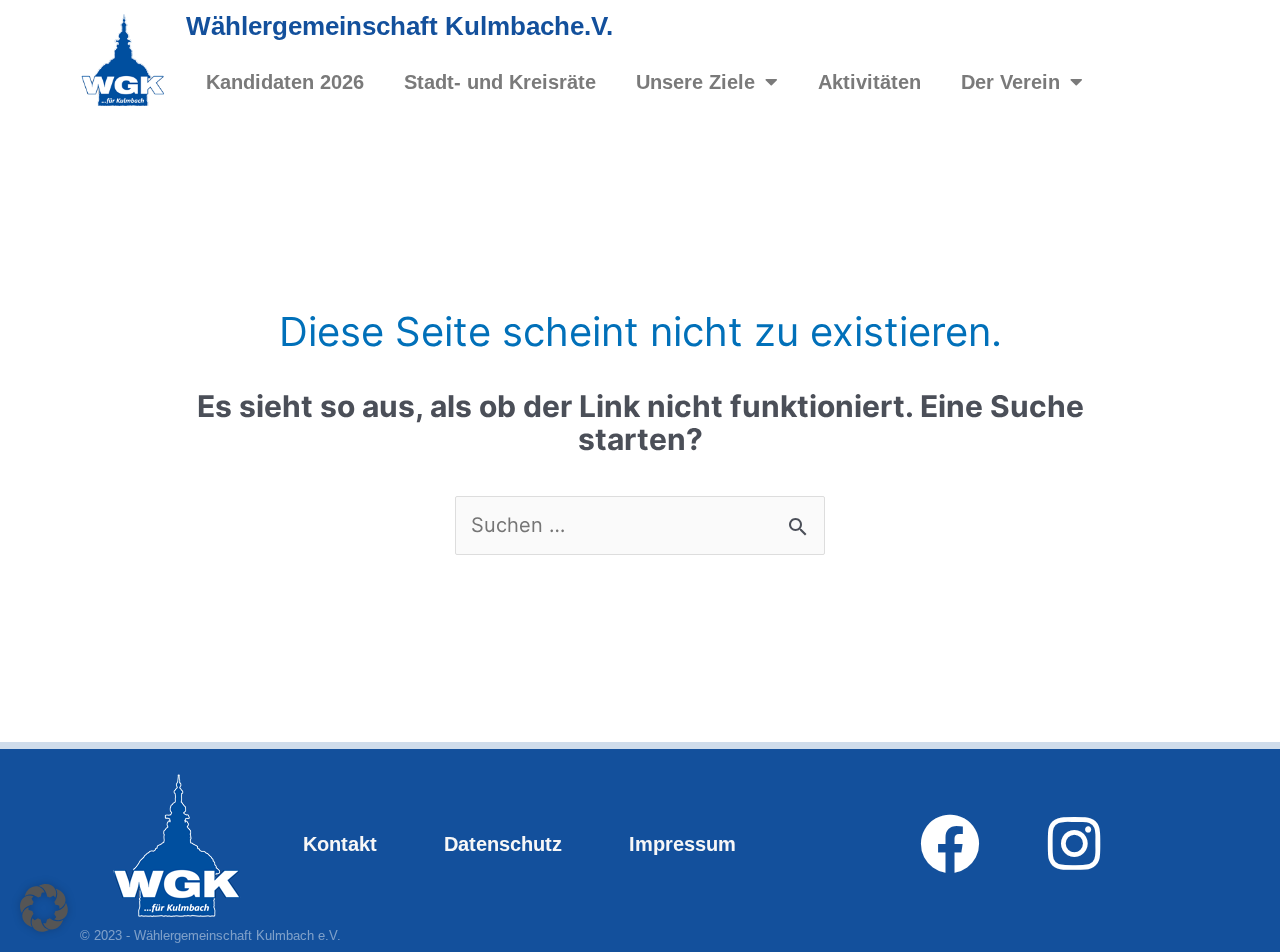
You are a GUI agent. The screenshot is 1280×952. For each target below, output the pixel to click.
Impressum (682, 844)
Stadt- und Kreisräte (500, 82)
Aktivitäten (869, 82)
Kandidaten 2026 (285, 82)
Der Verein (1010, 82)
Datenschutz (503, 844)
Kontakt (340, 844)
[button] (44, 908)
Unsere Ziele (695, 82)
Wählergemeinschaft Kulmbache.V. (399, 26)
